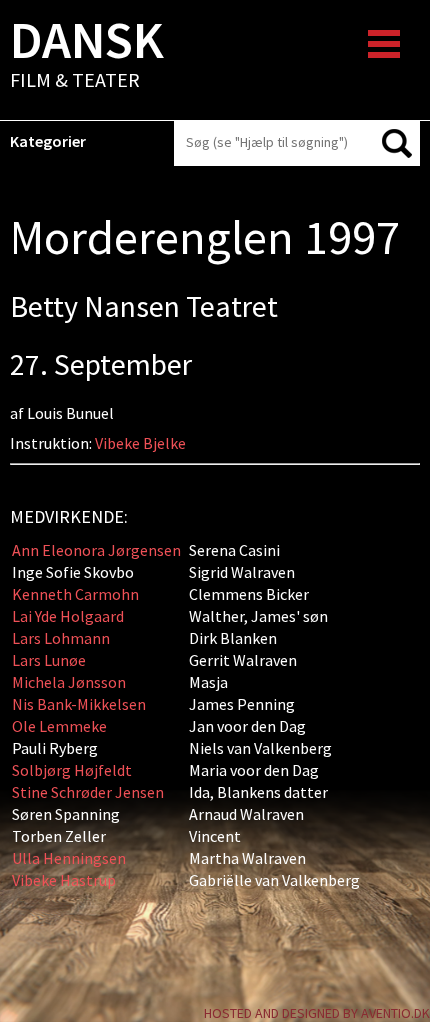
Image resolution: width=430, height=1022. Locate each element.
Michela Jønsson (69, 682)
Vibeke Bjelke (140, 443)
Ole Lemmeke (59, 726)
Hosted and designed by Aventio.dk (317, 1013)
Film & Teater (87, 56)
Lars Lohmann (61, 638)
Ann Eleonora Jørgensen (96, 550)
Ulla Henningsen (69, 858)
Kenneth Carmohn (75, 594)
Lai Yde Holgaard (68, 616)
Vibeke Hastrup (64, 880)
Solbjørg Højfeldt (72, 770)
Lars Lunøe (49, 660)
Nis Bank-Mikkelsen (79, 704)
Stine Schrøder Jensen (88, 792)
